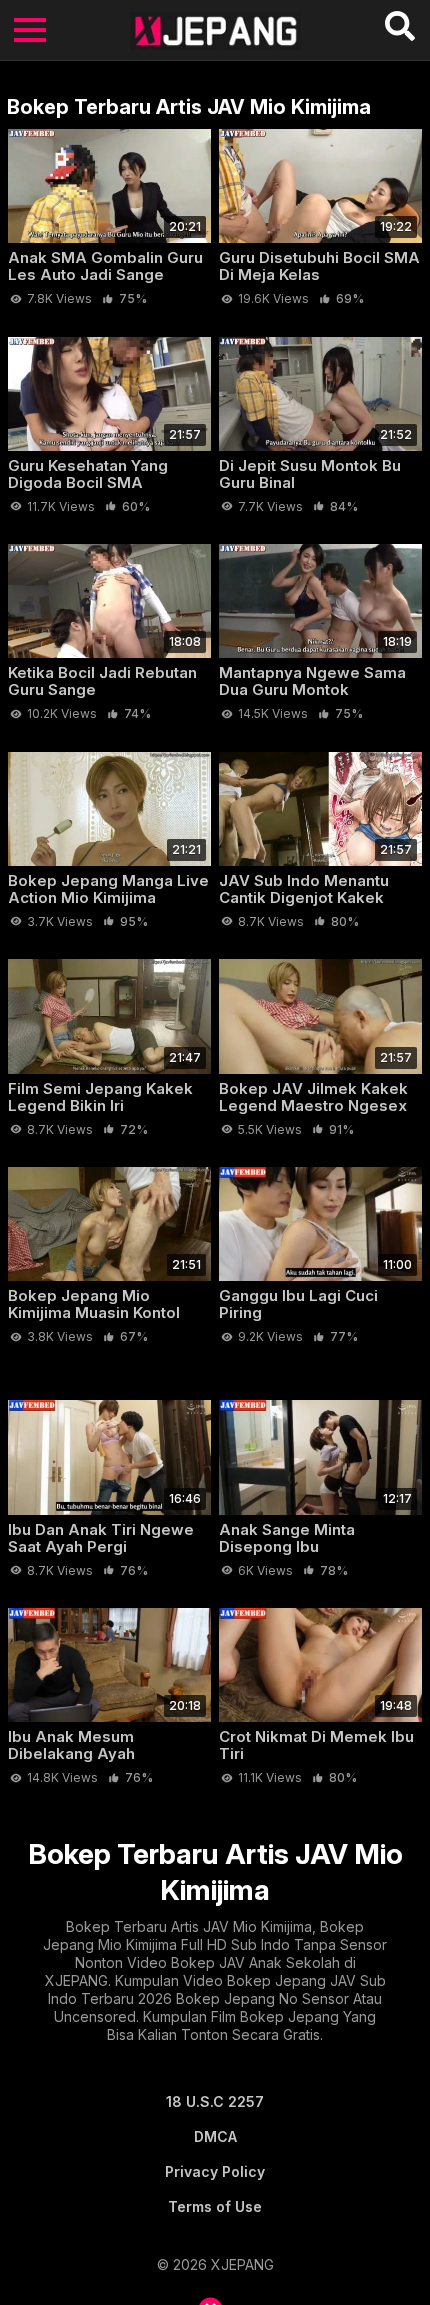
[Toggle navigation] (30, 30)
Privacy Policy (215, 2171)
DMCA (215, 2136)
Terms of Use (215, 2206)
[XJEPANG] (215, 30)
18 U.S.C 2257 (215, 2101)
